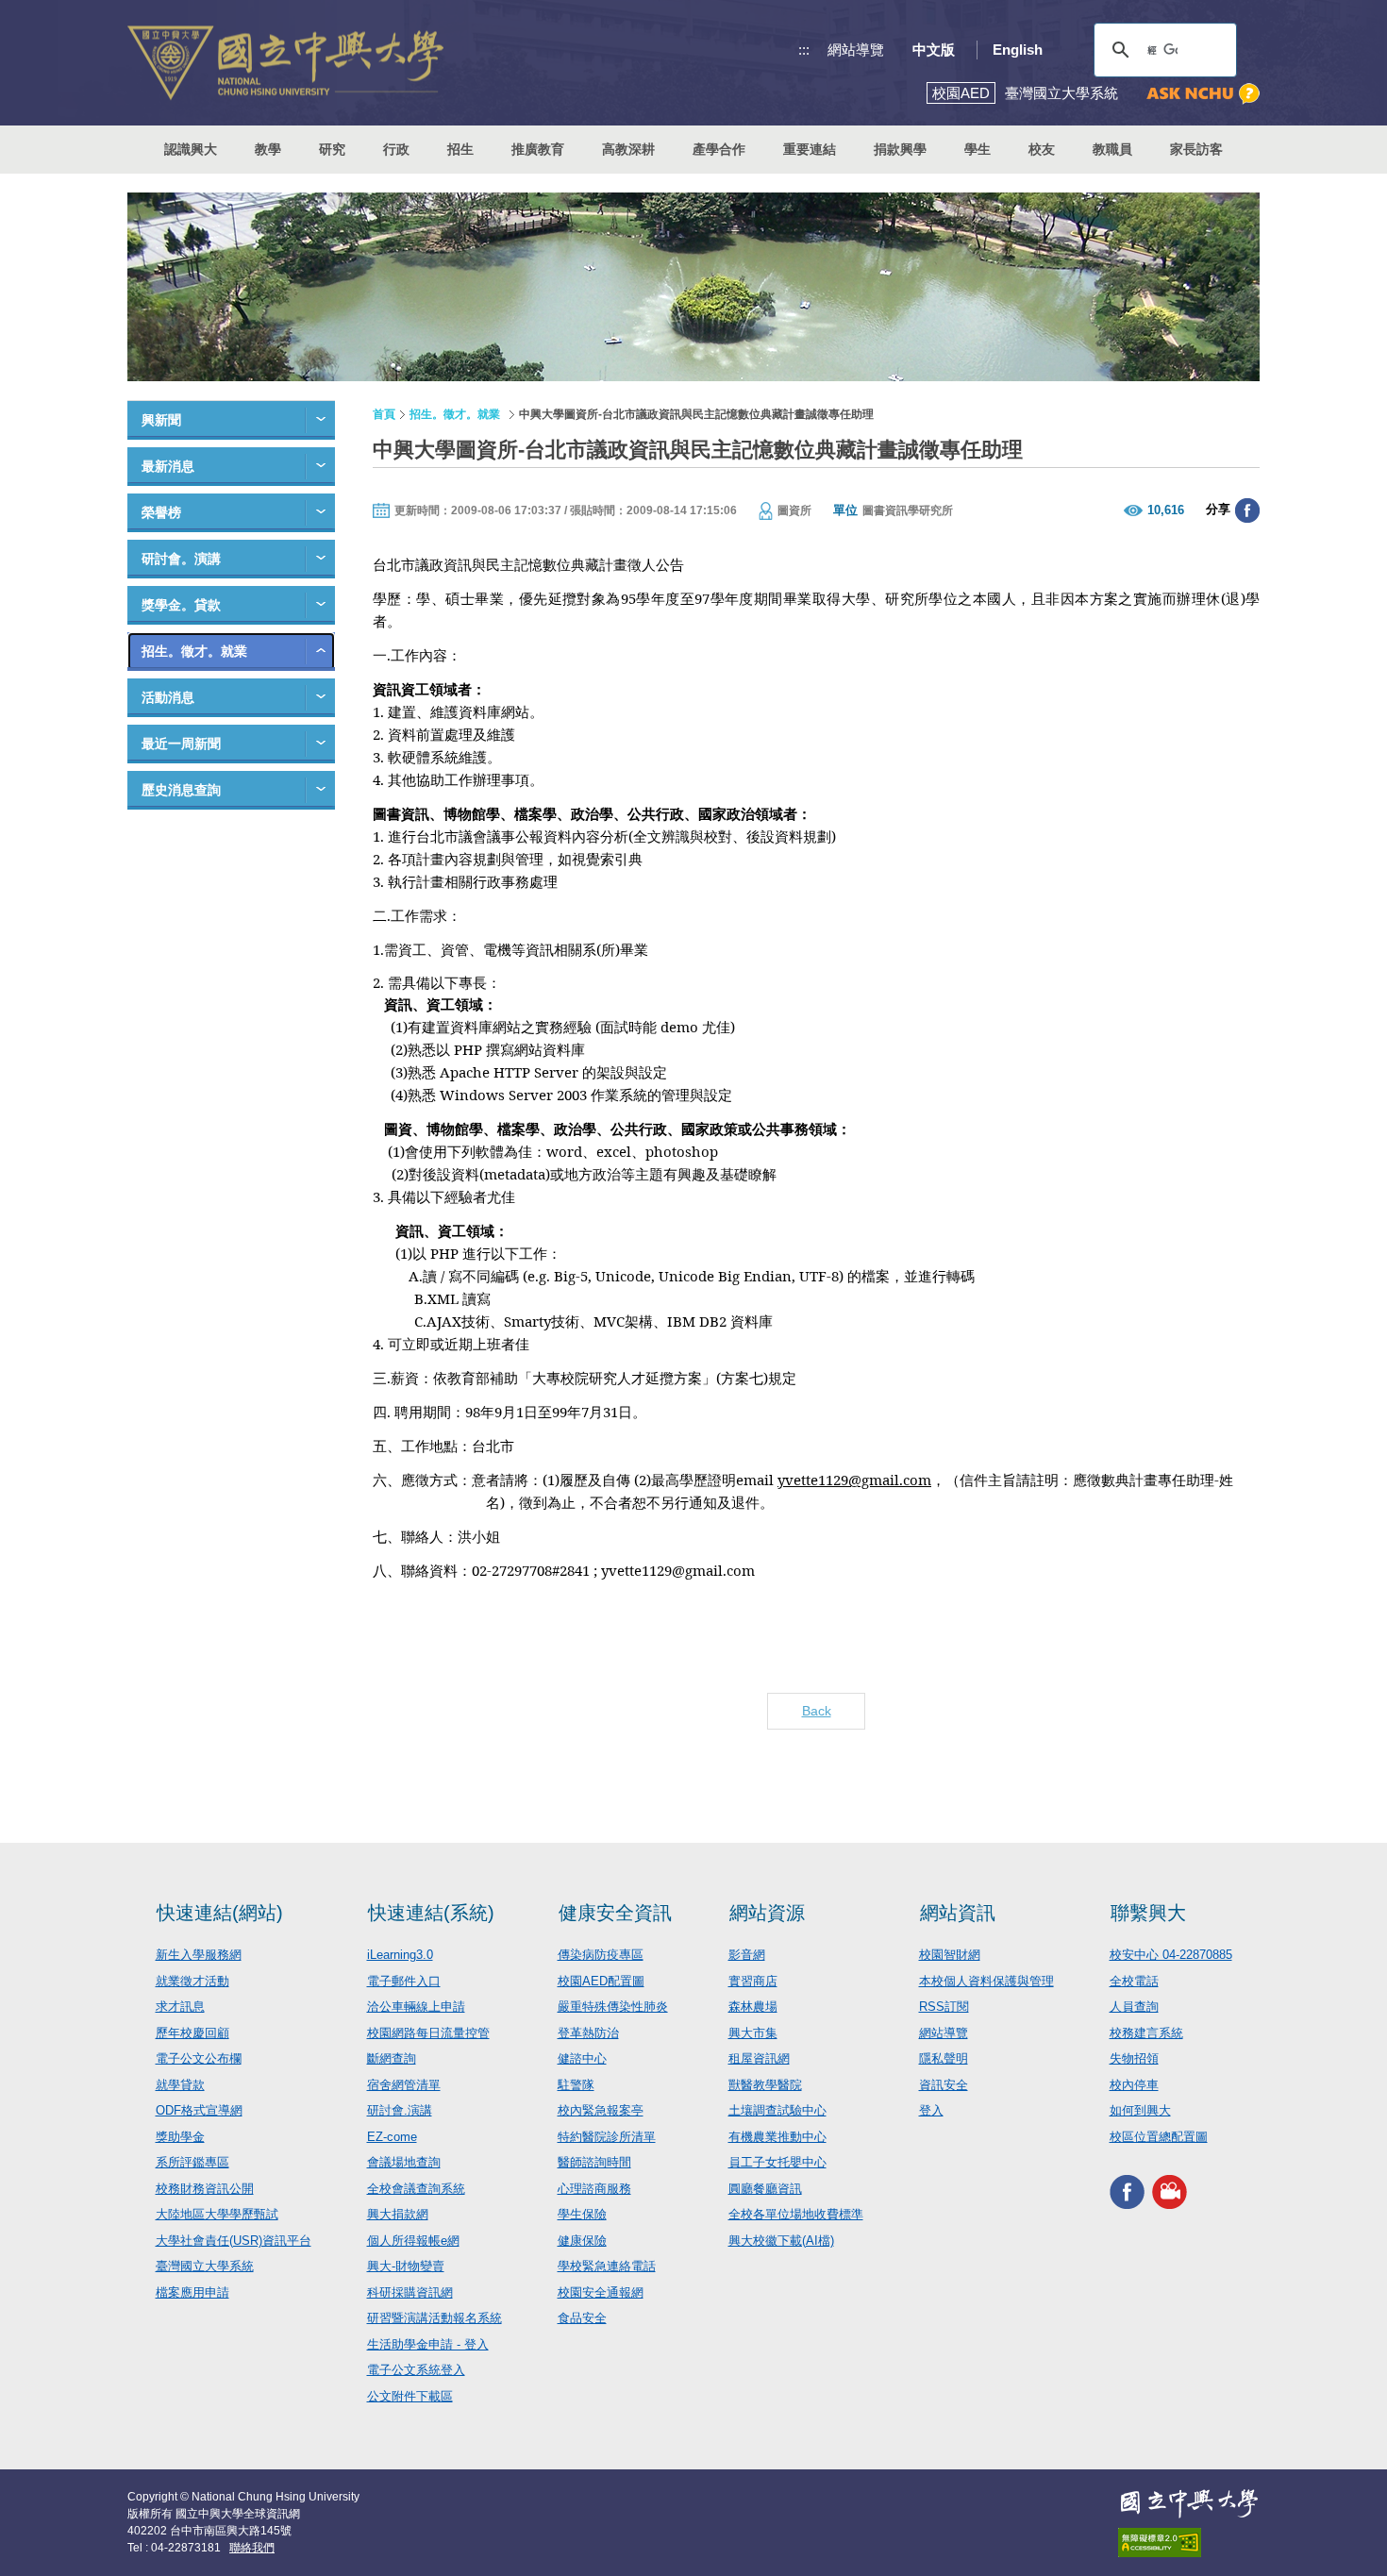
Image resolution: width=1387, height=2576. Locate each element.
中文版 (934, 50)
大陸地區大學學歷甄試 (217, 2214)
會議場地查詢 (404, 2162)
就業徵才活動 (192, 1981)
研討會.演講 (400, 2110)
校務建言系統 (1146, 2033)
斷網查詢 (392, 2058)
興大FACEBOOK (1127, 2191)
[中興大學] (1189, 2503)
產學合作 (719, 149)
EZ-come (392, 2137)
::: (804, 50)
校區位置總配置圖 (1159, 2137)
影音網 (747, 1955)
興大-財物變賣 (406, 2266)
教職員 (1112, 149)
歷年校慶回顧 (192, 2033)
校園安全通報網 (601, 2292)
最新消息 (168, 466)
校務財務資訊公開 (205, 2189)
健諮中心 (582, 2058)
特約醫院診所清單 (607, 2137)
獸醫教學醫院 (765, 2085)
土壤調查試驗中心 (777, 2110)
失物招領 (1134, 2058)
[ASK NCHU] (1203, 94)
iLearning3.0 (400, 1955)
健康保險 (582, 2241)
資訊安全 (944, 2085)
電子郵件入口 (404, 1981)
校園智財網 (950, 1955)
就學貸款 (180, 2085)
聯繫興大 (1148, 1913)
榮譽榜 (161, 512)
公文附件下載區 (410, 2396)
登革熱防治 (588, 2033)
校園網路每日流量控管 (428, 2033)
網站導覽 (856, 50)
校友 (1042, 149)
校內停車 (1134, 2085)
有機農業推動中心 (777, 2137)
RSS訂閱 (944, 2007)
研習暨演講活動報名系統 (434, 2318)
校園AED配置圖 (601, 1981)
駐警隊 (576, 2085)
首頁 (384, 414)
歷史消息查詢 (181, 790)
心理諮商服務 (594, 2189)
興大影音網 (1170, 2191)
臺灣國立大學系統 (205, 2266)
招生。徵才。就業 (194, 651)
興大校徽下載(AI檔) (781, 2241)
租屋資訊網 (759, 2058)
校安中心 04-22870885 (1171, 1955)
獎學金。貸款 (181, 605)
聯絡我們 (252, 2548)
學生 (978, 149)
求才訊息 (180, 2007)
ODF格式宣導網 (199, 2110)
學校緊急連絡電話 (607, 2266)
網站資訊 (958, 1913)
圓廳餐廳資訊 (765, 2189)
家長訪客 (1196, 149)
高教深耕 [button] (628, 149)
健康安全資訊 (615, 1913)
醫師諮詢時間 (594, 2162)
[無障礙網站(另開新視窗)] (1189, 2543)
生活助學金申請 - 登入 (428, 2344)
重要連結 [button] (810, 149)
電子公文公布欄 (199, 2058)
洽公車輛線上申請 (416, 2007)
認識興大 (191, 149)
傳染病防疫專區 (601, 1955)
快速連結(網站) (220, 1913)
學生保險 (582, 2214)
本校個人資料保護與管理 (986, 1981)
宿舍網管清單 (404, 2085)
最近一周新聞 (181, 744)
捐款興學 (900, 149)
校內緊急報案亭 (601, 2110)
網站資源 (767, 1913)
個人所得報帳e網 (413, 2241)
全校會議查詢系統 (416, 2189)
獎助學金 (180, 2137)
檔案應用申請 (192, 2292)
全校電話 (1134, 1981)
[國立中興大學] (285, 63)
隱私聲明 (944, 2058)
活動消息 (168, 697)
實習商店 (753, 1981)
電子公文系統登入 (416, 2370)
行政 (396, 149)
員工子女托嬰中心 (777, 2162)
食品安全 (582, 2318)
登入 (931, 2110)
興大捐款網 (398, 2214)
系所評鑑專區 (192, 2162)
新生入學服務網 (199, 1955)
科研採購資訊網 (410, 2292)
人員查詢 (1134, 2007)
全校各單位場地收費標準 (796, 2214)
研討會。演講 (181, 559)
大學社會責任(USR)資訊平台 (234, 2241)
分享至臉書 (1247, 510)
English (1018, 50)
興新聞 (161, 420)
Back (817, 1711)
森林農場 (753, 2007)
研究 (332, 149)
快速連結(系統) (431, 1913)
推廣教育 (538, 149)
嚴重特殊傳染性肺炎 (613, 2007)
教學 (268, 149)
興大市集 (753, 2033)
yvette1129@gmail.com (854, 1480)
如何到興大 (1140, 2110)
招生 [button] (460, 149)
